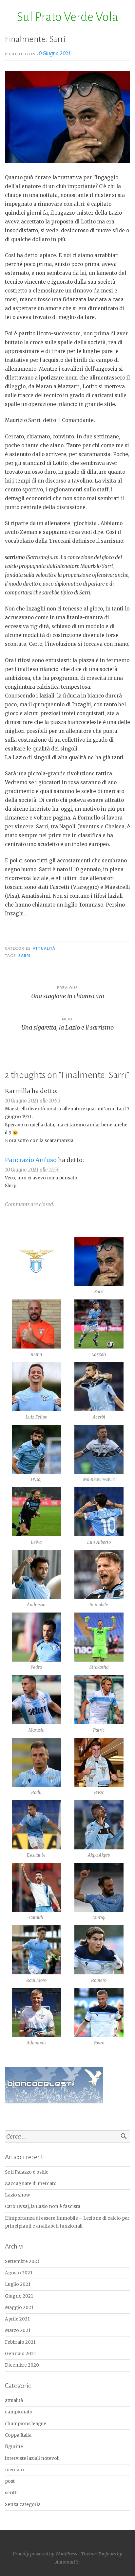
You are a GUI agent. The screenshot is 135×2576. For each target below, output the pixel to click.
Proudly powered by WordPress (45, 2554)
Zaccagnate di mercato (31, 2184)
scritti (11, 2493)
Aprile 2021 (17, 2319)
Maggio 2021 (19, 2308)
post (10, 2481)
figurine (14, 2447)
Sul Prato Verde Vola (67, 17)
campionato (19, 2412)
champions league (26, 2424)
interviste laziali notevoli (32, 2458)
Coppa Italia (18, 2435)
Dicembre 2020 (22, 2365)
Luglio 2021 (18, 2284)
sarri (24, 956)
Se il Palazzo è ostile (27, 2172)
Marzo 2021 (18, 2330)
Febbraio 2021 (20, 2342)
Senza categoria (23, 2505)
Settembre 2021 (22, 2261)
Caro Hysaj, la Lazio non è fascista (43, 2206)
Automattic (67, 2562)
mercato (14, 2470)
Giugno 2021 (19, 2296)
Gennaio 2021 (20, 2354)
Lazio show (17, 2195)
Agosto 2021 (19, 2273)
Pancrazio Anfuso (31, 1160)
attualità (44, 948)
